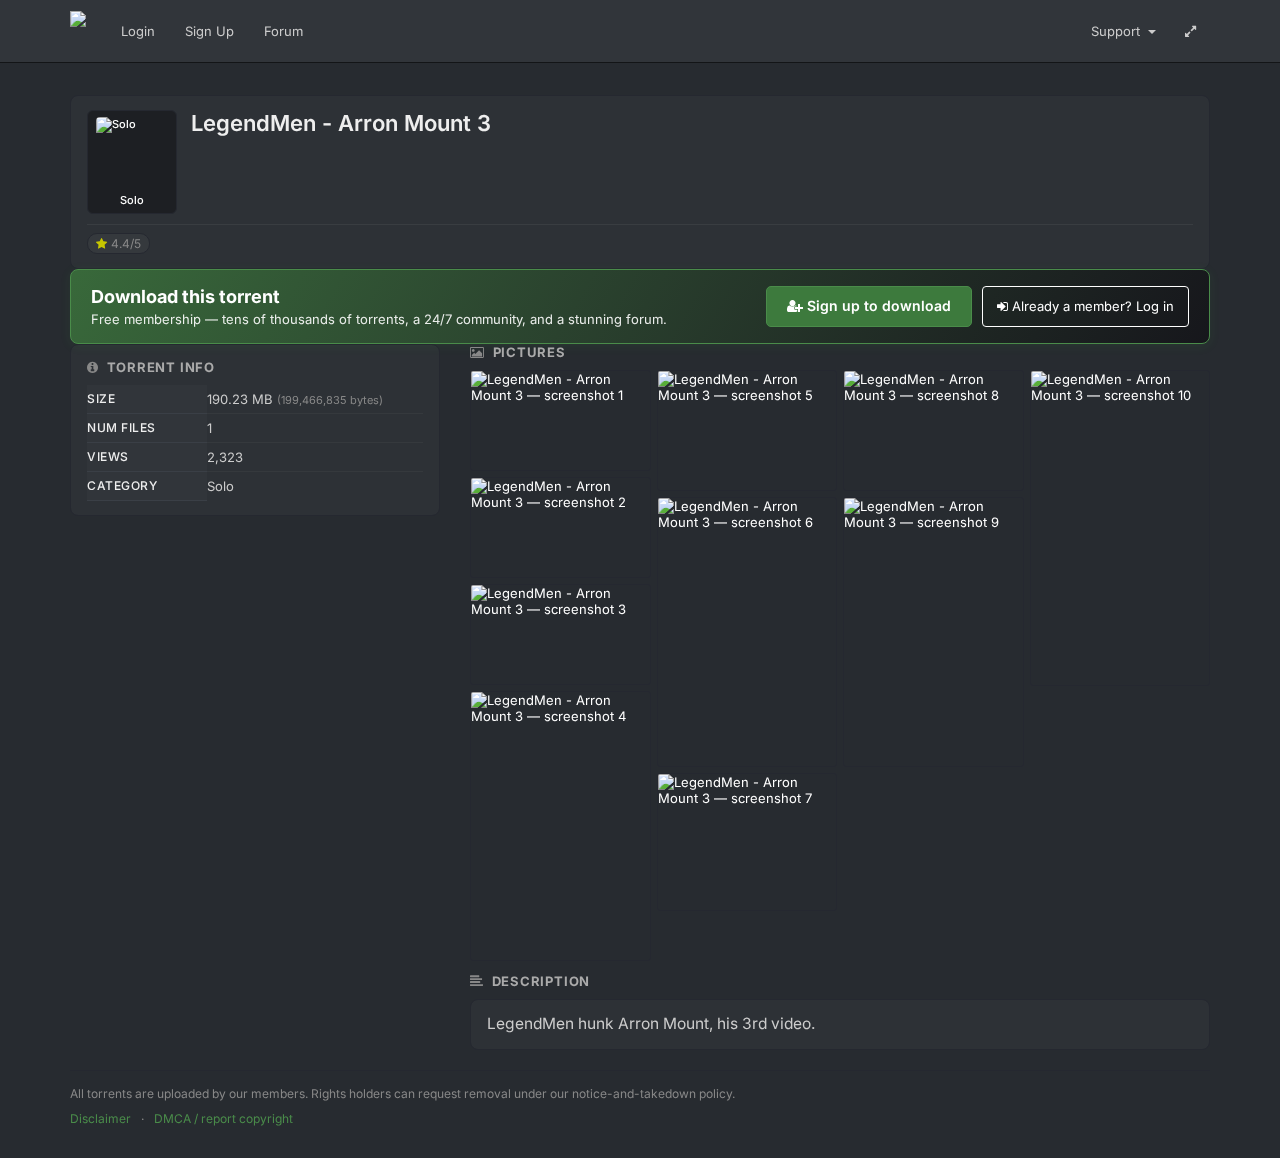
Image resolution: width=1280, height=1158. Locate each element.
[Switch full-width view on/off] (1190, 31)
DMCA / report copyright (223, 1118)
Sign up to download (879, 305)
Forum (283, 31)
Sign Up (209, 31)
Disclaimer (100, 1118)
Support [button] (1117, 31)
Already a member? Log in (1093, 306)
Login (138, 31)
